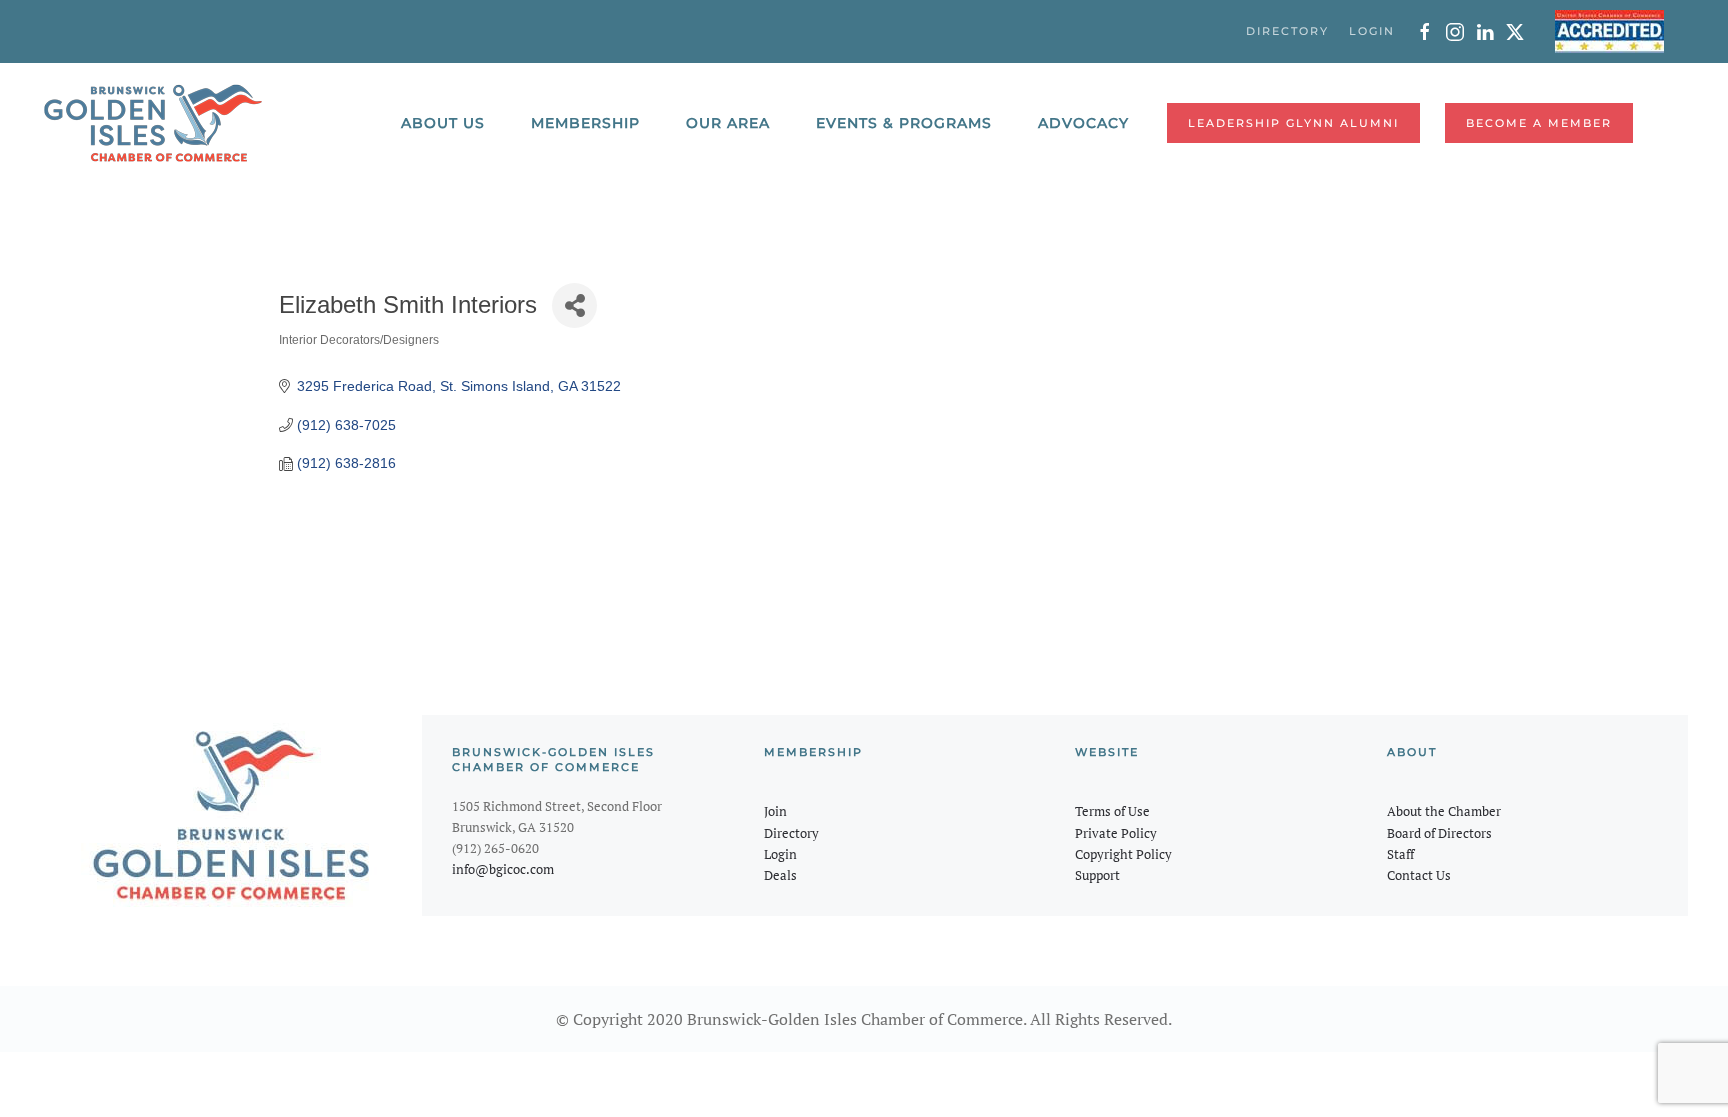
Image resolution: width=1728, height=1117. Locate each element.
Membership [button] (585, 123)
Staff (1400, 854)
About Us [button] (443, 123)
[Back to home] (153, 123)
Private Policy (1116, 833)
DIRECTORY (1287, 31)
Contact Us (1419, 875)
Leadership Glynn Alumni (1293, 123)
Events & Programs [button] (904, 123)
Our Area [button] (728, 123)
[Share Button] (574, 305)
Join (775, 811)
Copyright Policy (1123, 854)
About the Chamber (1444, 811)
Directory (791, 833)
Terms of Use (1112, 811)
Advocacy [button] (1083, 123)
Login (780, 854)
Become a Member (1539, 123)
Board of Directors (1439, 833)
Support (1097, 875)
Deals (780, 875)
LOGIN (1372, 31)
